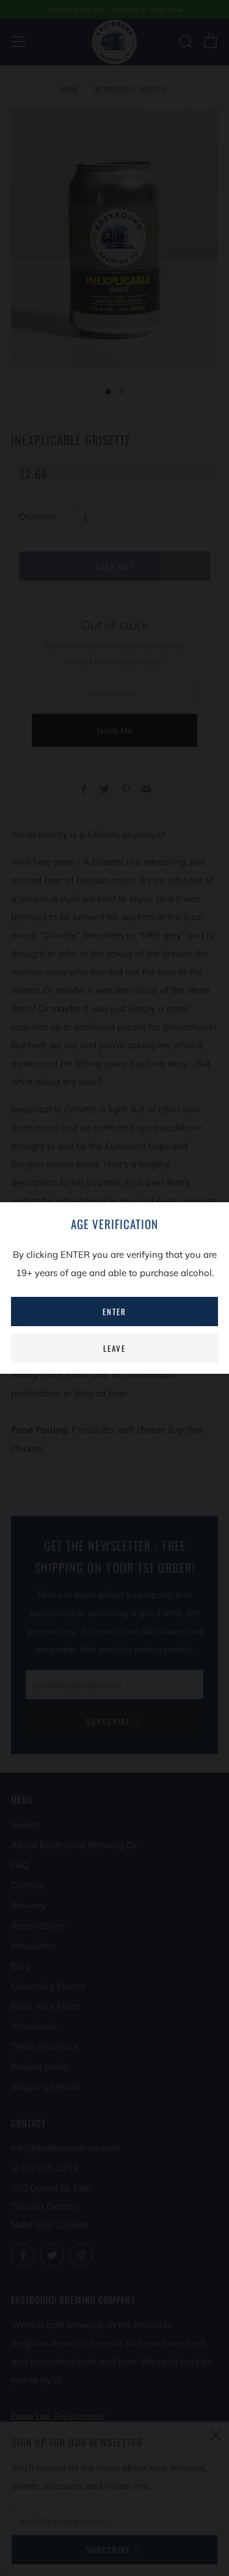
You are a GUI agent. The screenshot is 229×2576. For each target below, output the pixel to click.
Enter (114, 1312)
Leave (114, 1348)
